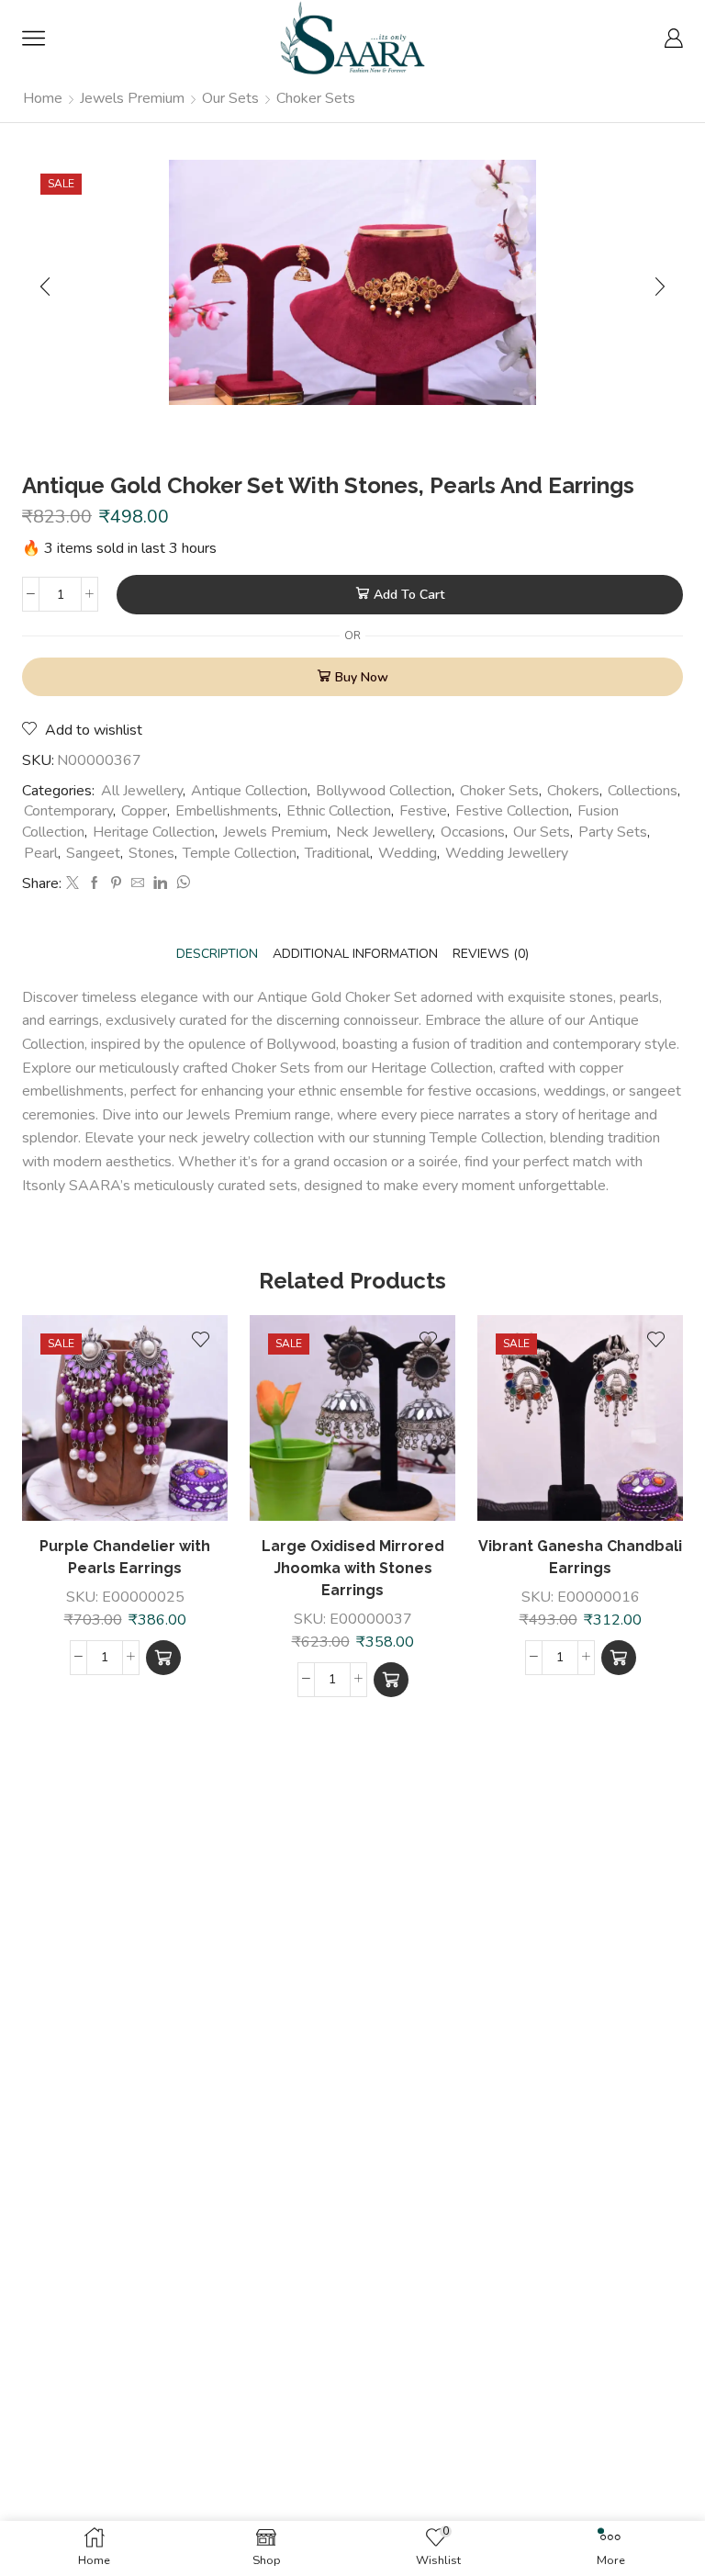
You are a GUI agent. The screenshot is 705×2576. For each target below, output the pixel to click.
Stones (151, 853)
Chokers (573, 791)
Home (43, 98)
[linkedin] (160, 884)
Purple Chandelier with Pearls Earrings (125, 1557)
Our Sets (230, 98)
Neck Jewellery (384, 832)
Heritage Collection (154, 832)
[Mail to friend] (138, 884)
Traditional (337, 853)
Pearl (41, 853)
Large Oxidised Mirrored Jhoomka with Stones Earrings (353, 1568)
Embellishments (227, 811)
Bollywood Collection (384, 791)
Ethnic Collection (339, 811)
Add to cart (409, 595)
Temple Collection (240, 853)
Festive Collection (512, 811)
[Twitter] (73, 884)
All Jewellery (142, 791)
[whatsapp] (181, 884)
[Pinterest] (116, 884)
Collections (643, 791)
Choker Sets (316, 98)
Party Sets (613, 832)
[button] (163, 1658)
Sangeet (93, 853)
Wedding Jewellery (507, 853)
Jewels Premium (132, 98)
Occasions (473, 832)
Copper (144, 811)
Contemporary (68, 811)
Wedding (408, 853)
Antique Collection (249, 791)
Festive (423, 811)
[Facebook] (95, 884)
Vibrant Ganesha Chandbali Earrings (580, 1557)
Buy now (362, 677)
